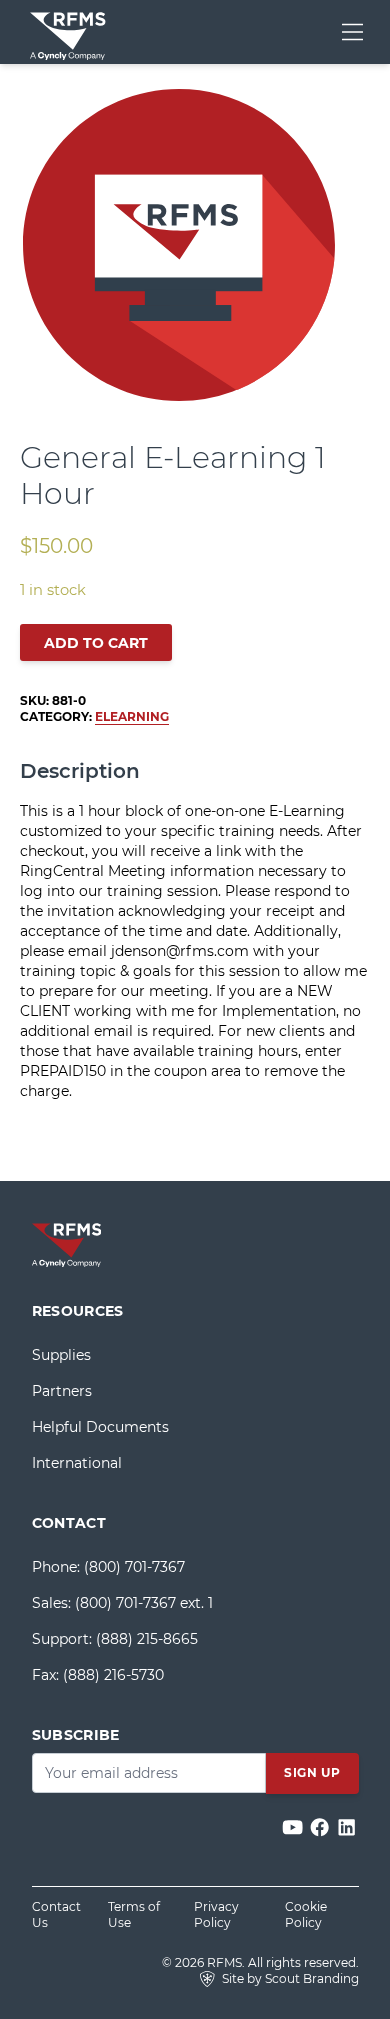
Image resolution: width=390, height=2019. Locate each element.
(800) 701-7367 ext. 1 (144, 1603)
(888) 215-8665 (147, 1639)
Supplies (61, 1355)
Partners (62, 1391)
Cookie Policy (306, 1914)
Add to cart (96, 643)
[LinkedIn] (346, 1828)
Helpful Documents (100, 1427)
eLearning (132, 716)
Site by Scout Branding (289, 1978)
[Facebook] (321, 1828)
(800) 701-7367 (134, 1567)
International (77, 1463)
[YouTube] (294, 1828)
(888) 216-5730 (113, 1675)
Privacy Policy (216, 1914)
